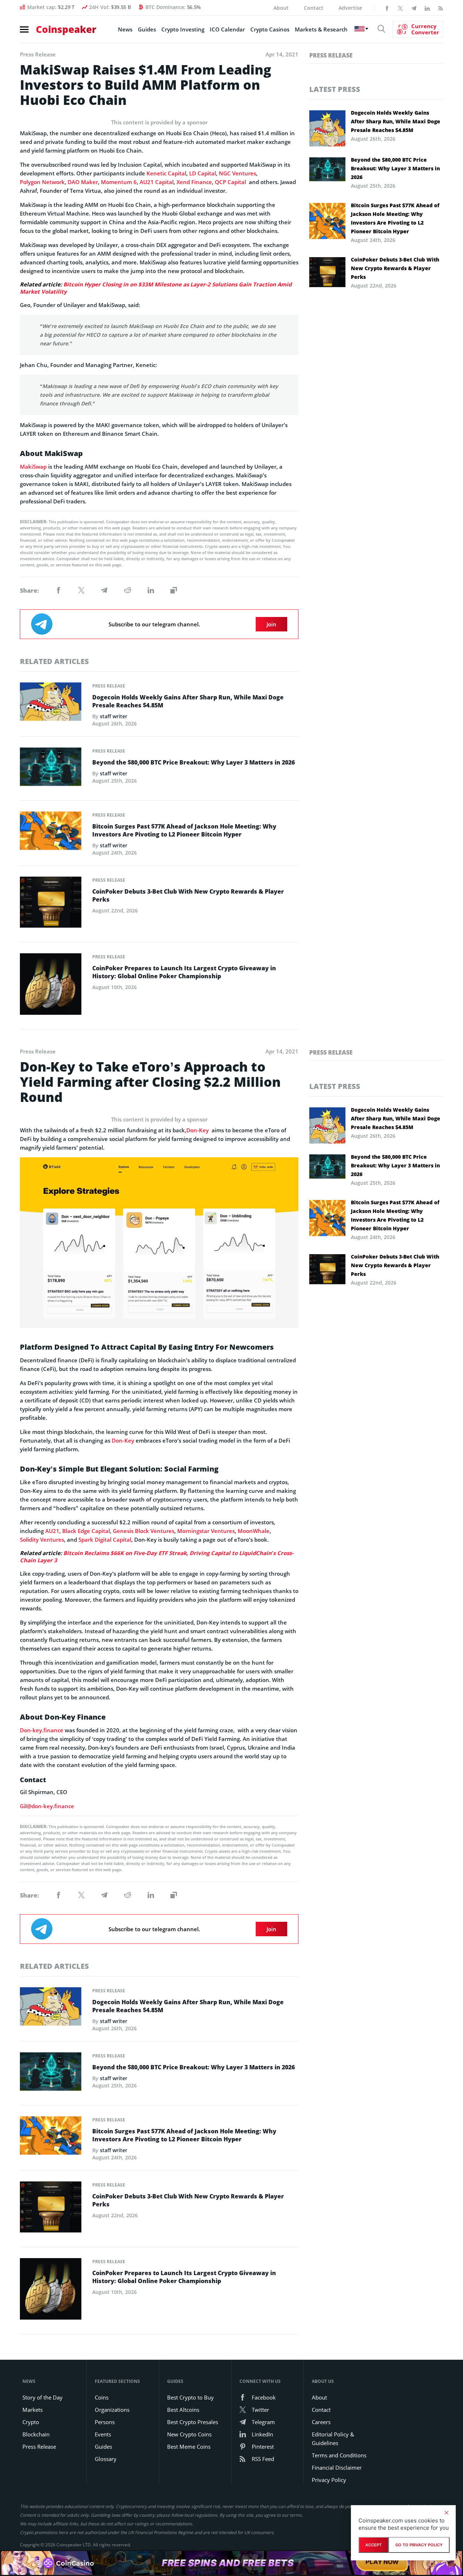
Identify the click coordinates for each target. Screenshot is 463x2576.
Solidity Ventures (42, 1540)
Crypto (31, 2422)
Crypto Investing (183, 29)
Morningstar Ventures (206, 1531)
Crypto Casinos (270, 29)
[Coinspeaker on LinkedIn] (427, 8)
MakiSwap (33, 467)
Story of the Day (43, 2397)
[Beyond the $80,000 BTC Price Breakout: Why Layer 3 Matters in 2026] (51, 769)
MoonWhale (254, 1531)
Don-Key (197, 1130)
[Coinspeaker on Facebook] (387, 8)
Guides (147, 29)
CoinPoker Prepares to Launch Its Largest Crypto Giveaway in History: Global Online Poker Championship (184, 972)
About (281, 8)
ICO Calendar (227, 29)
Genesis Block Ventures (144, 1531)
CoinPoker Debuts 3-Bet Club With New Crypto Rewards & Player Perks (188, 895)
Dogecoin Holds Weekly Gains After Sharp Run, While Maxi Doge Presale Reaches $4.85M (188, 701)
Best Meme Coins (189, 2447)
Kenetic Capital (166, 173)
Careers (321, 2422)
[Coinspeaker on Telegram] (414, 8)
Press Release (109, 686)
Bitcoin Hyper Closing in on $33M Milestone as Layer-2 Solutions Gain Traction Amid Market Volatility (156, 288)
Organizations (112, 2410)
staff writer (114, 716)
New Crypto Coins (189, 2434)
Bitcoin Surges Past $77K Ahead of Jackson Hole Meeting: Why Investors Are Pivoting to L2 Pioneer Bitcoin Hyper (184, 830)
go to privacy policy (419, 2545)
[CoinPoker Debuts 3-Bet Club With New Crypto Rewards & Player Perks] (51, 904)
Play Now (382, 2563)
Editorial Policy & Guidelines (333, 2439)
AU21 (52, 1531)
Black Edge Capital (86, 1531)
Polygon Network (42, 182)
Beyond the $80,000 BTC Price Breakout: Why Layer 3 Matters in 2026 (194, 762)
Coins (102, 2397)
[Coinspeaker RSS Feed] (441, 8)
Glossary (106, 2459)
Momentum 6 (119, 182)
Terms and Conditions (339, 2455)
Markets (33, 2410)
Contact (314, 8)
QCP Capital (231, 182)
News (125, 29)
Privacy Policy (329, 2480)
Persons (105, 2422)
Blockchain (36, 2434)
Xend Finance (194, 182)
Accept (373, 2545)
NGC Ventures (237, 173)
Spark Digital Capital (105, 1540)
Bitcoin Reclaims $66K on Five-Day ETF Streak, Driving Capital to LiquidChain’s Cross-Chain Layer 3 (157, 1557)
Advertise (350, 8)
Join (271, 624)
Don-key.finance (42, 1730)
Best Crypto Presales (193, 2422)
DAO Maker (83, 182)
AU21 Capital (157, 182)
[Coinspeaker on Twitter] (400, 8)
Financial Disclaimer (337, 2468)
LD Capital (203, 173)
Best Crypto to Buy (190, 2397)
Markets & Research (321, 29)
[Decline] (446, 2513)
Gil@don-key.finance (47, 1806)
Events (103, 2434)
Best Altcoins (183, 2410)
